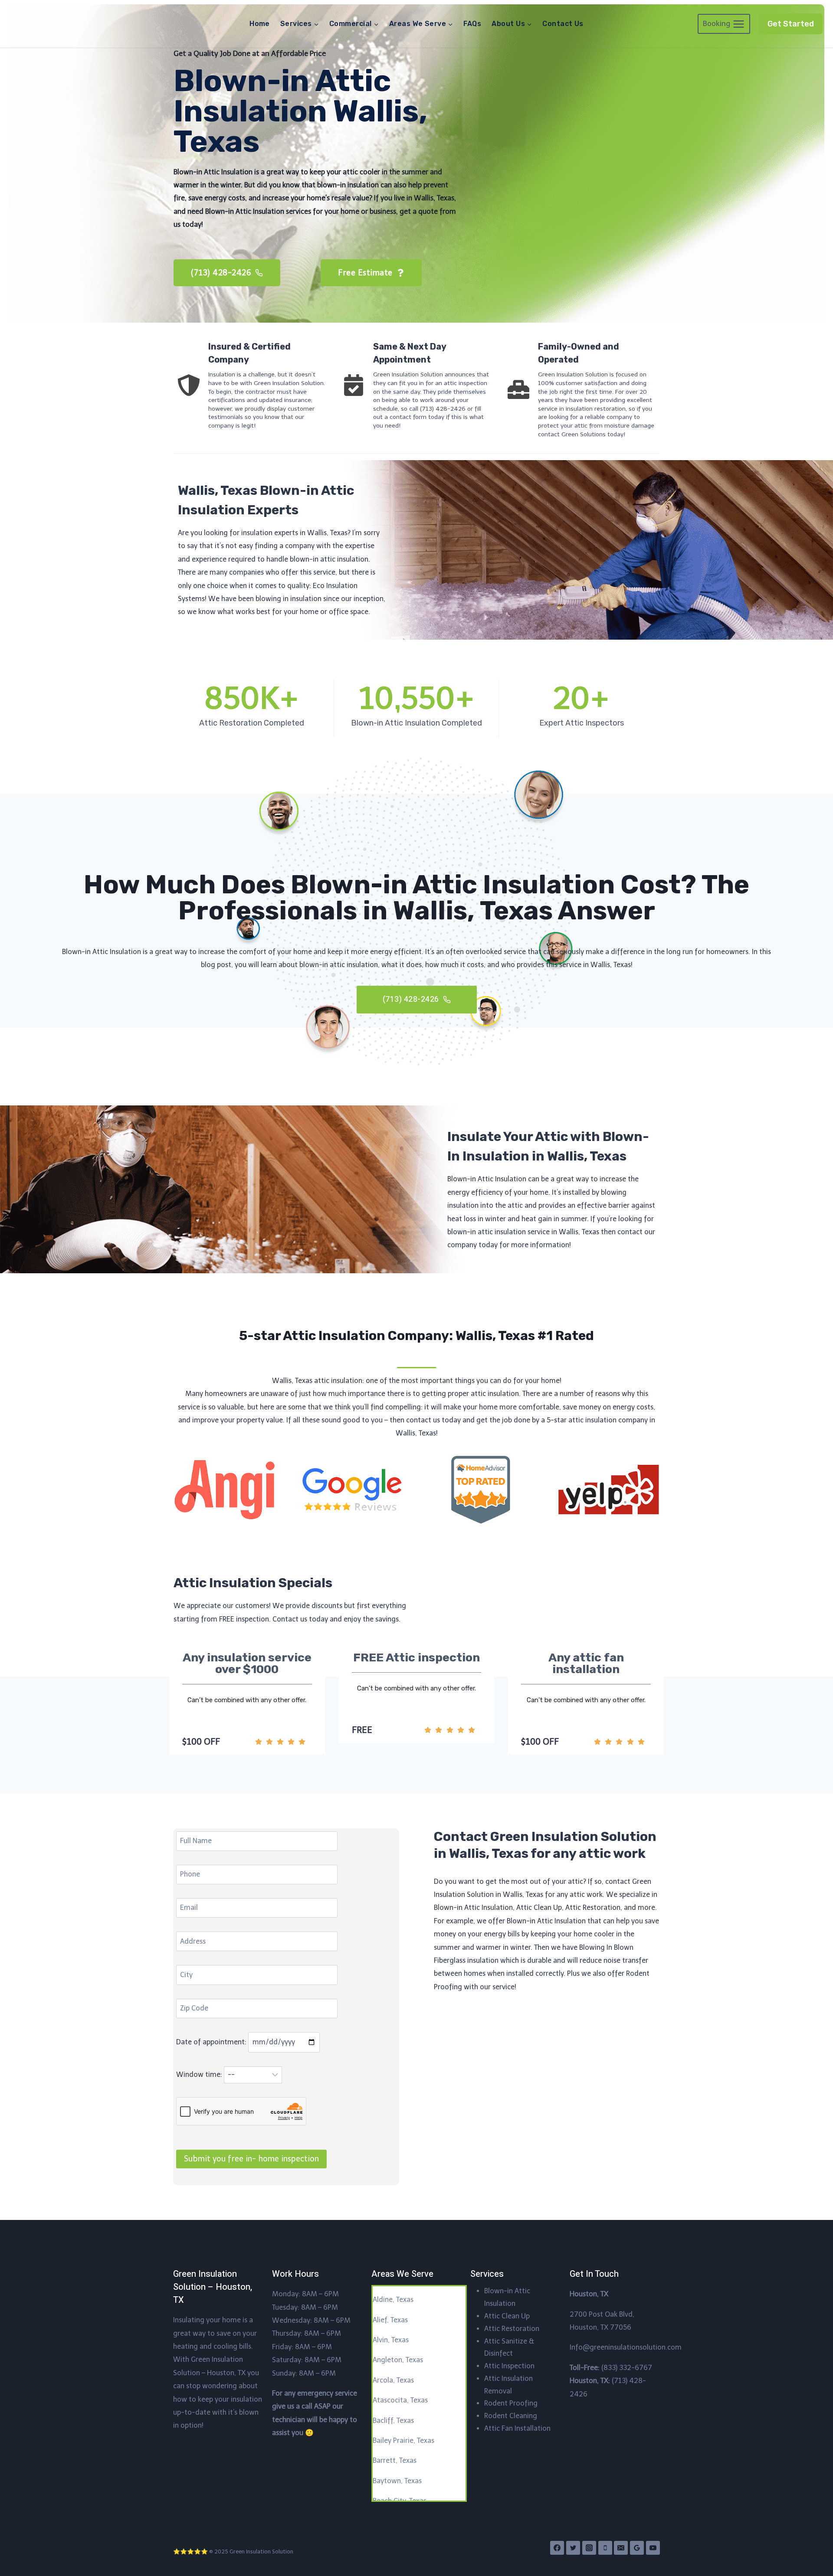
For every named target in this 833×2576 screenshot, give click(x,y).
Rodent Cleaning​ (511, 2416)
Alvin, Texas (391, 2340)
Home (260, 24)
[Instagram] (589, 2548)
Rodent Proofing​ (511, 2403)
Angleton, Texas (398, 2360)
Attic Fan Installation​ (517, 2428)
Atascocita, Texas (400, 2400)
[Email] (621, 2548)
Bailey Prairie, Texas (403, 2440)
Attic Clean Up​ (507, 2316)
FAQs (472, 24)
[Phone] (605, 2548)
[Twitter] (573, 2548)
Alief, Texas (390, 2320)
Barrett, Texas (395, 2460)
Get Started (791, 24)
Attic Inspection (509, 2366)
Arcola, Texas (393, 2380)
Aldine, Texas (393, 2300)
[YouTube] (653, 2548)
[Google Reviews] (637, 2548)
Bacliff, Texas (393, 2421)
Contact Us (563, 24)
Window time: (200, 2074)
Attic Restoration (512, 2329)
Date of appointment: (212, 2042)
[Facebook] (557, 2548)
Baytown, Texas (397, 2481)
